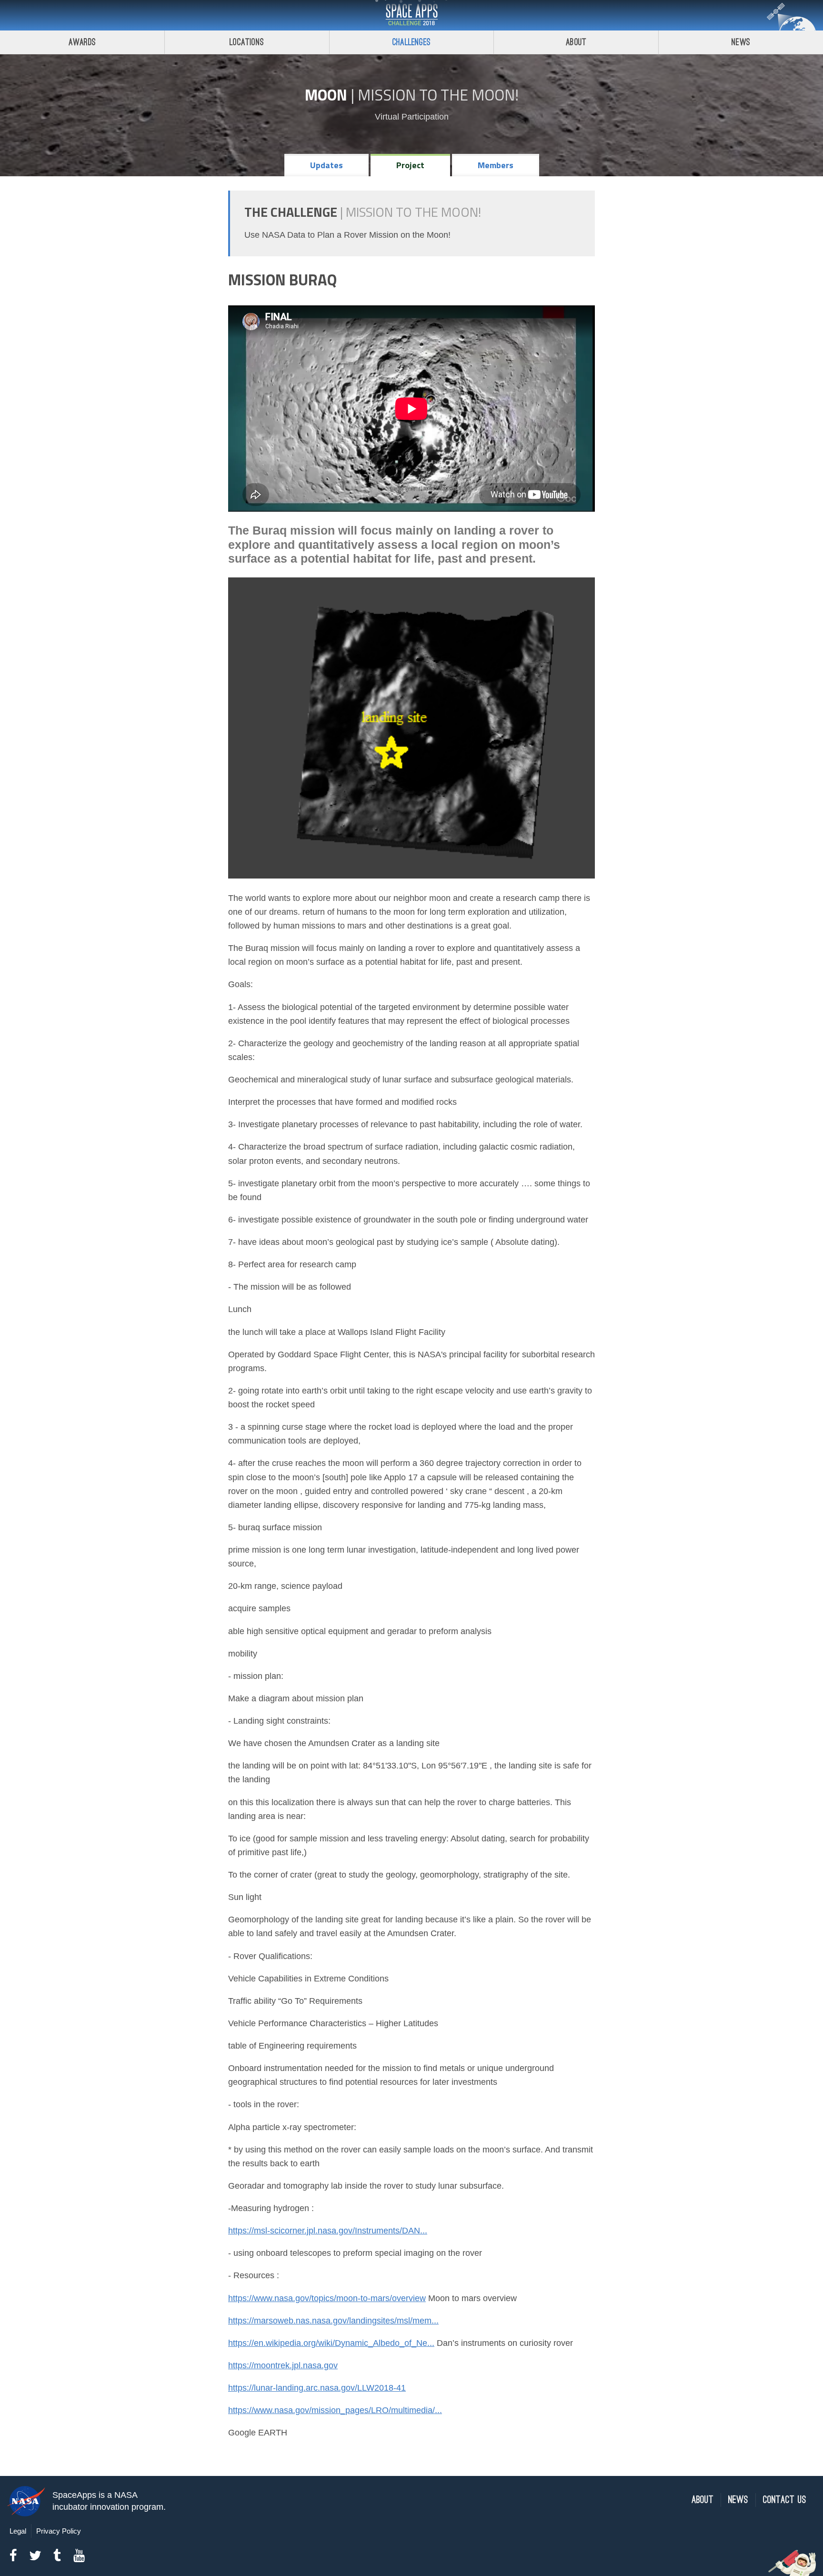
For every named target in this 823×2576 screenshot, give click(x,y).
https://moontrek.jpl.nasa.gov (283, 2365)
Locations (247, 42)
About (576, 42)
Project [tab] (410, 165)
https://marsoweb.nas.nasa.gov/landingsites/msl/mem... (333, 2321)
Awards (82, 42)
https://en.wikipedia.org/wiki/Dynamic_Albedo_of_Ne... (331, 2343)
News (741, 42)
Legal (18, 2531)
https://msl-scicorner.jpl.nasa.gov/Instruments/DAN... (328, 2231)
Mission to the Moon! (438, 95)
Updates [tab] (326, 165)
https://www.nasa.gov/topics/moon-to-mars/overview (327, 2298)
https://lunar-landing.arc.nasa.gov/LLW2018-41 (317, 2388)
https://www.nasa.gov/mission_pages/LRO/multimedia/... (335, 2410)
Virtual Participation (412, 117)
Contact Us (785, 2500)
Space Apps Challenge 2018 (411, 15)
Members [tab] (496, 165)
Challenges (411, 42)
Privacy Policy (59, 2531)
